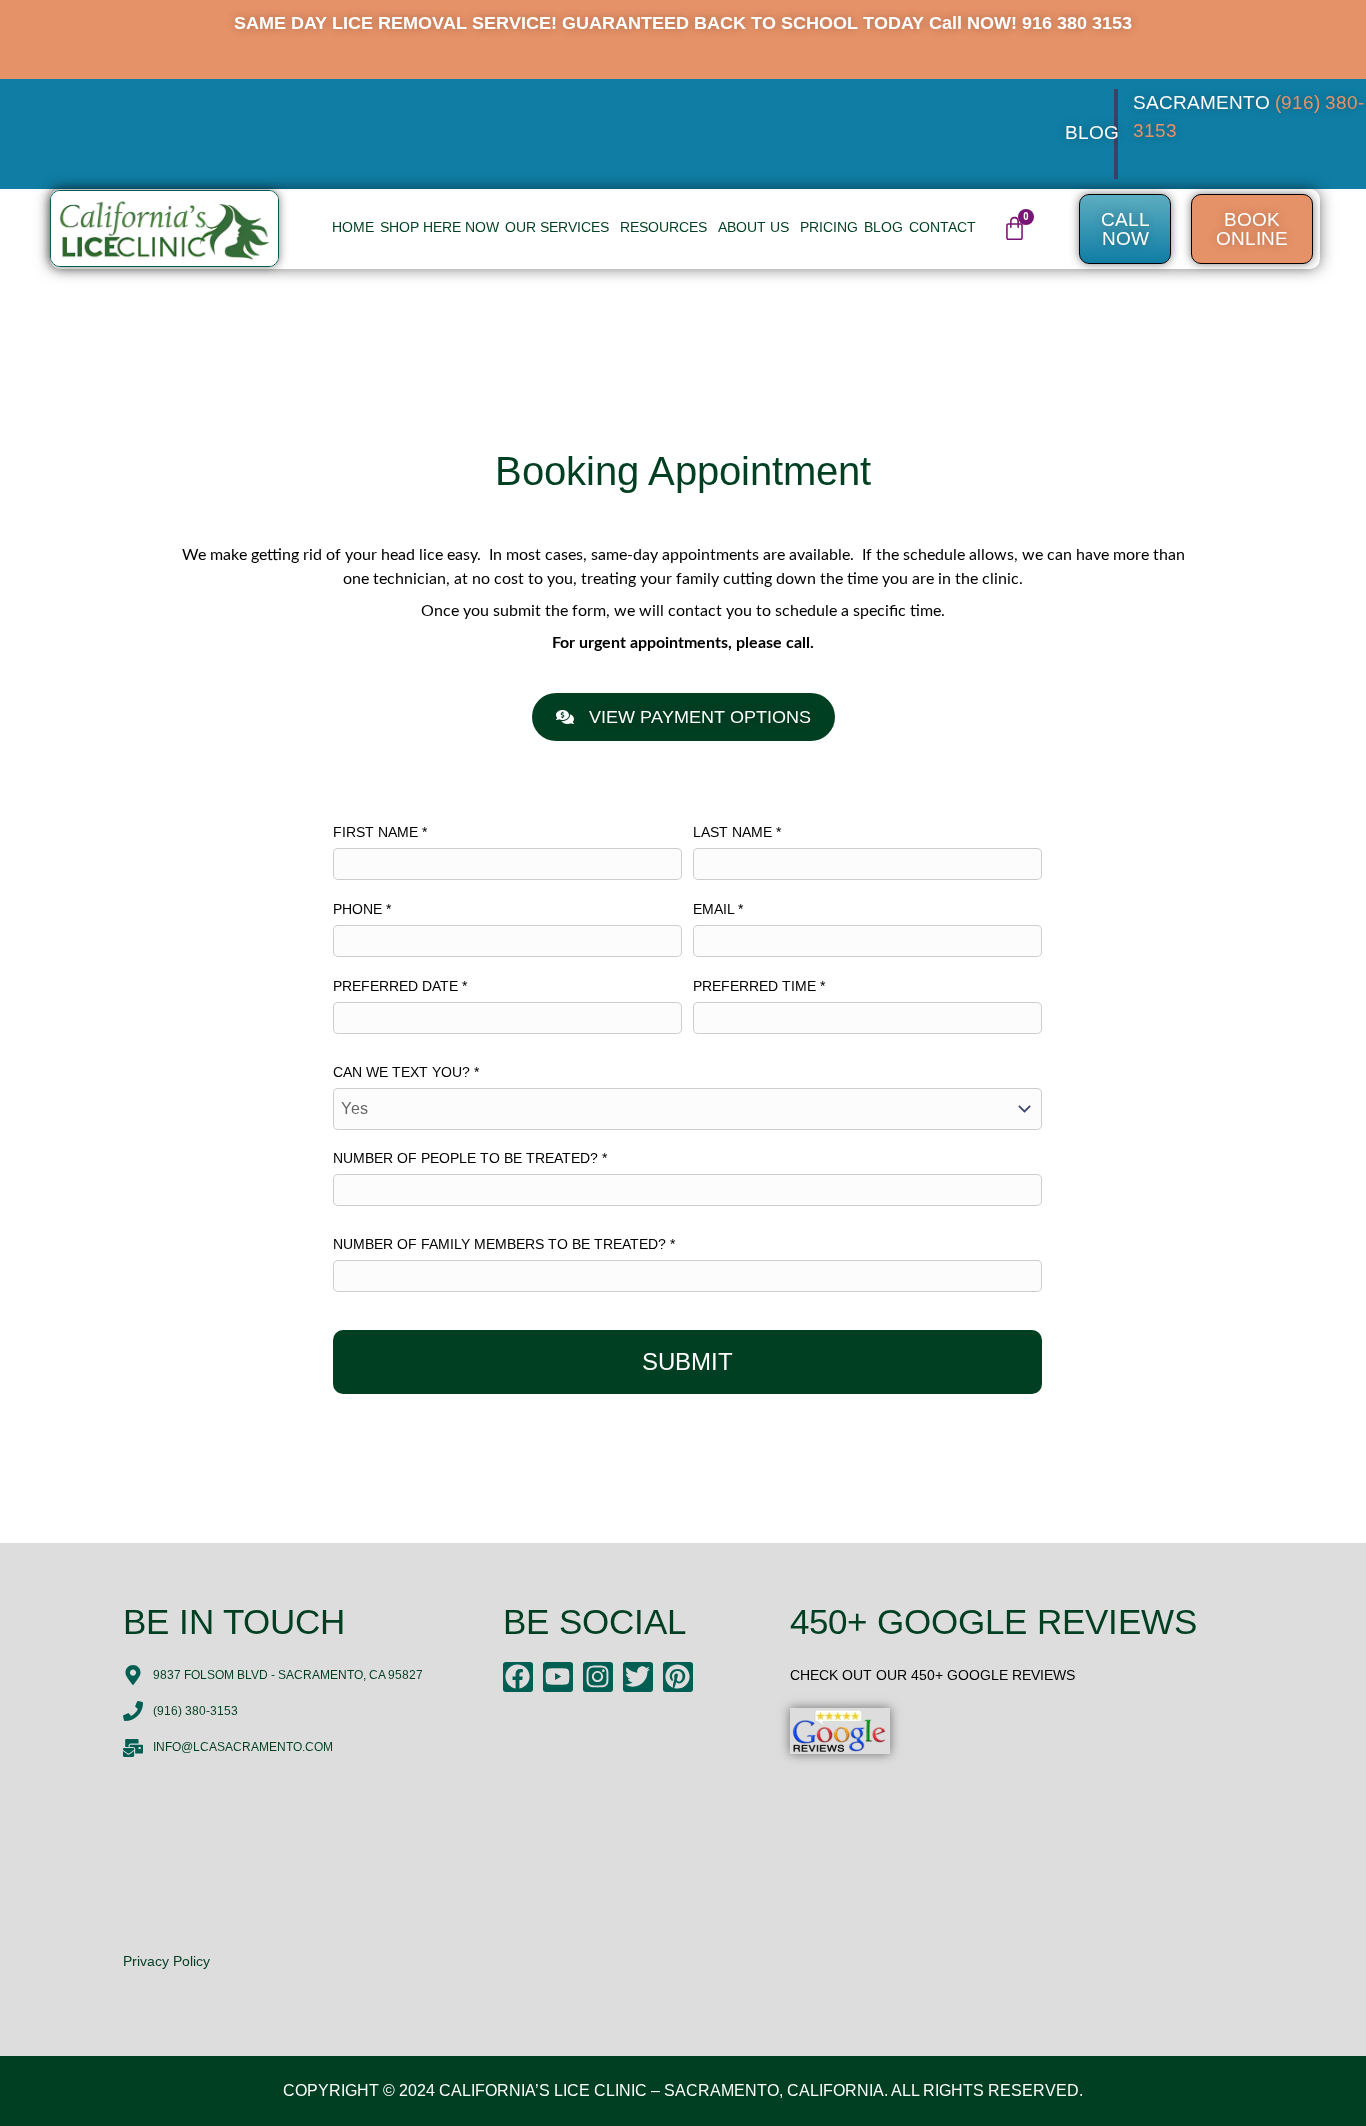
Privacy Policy (166, 1961)
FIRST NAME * (380, 832)
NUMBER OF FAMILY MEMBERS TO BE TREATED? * (504, 1244)
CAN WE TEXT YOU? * (406, 1072)
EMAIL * (718, 909)
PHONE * (362, 909)
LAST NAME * (737, 832)
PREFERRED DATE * (400, 986)
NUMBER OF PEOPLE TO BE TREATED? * (470, 1158)
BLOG (1092, 132)
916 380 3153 (1077, 23)
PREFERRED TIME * (759, 986)
